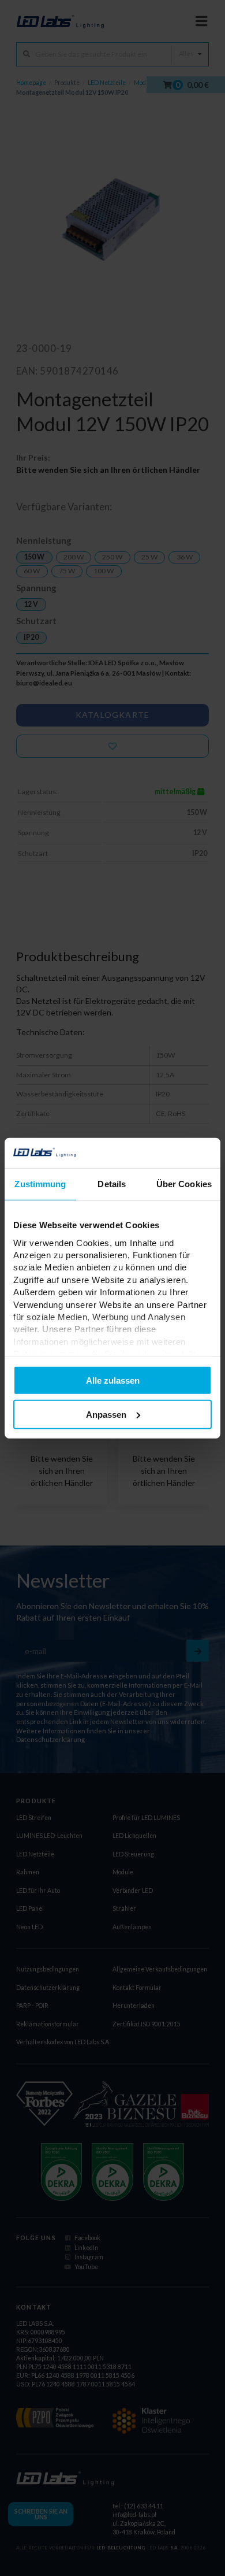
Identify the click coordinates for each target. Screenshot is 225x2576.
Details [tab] (112, 1184)
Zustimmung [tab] (40, 1184)
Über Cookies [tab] (184, 1184)
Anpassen (106, 1415)
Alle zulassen (113, 1380)
